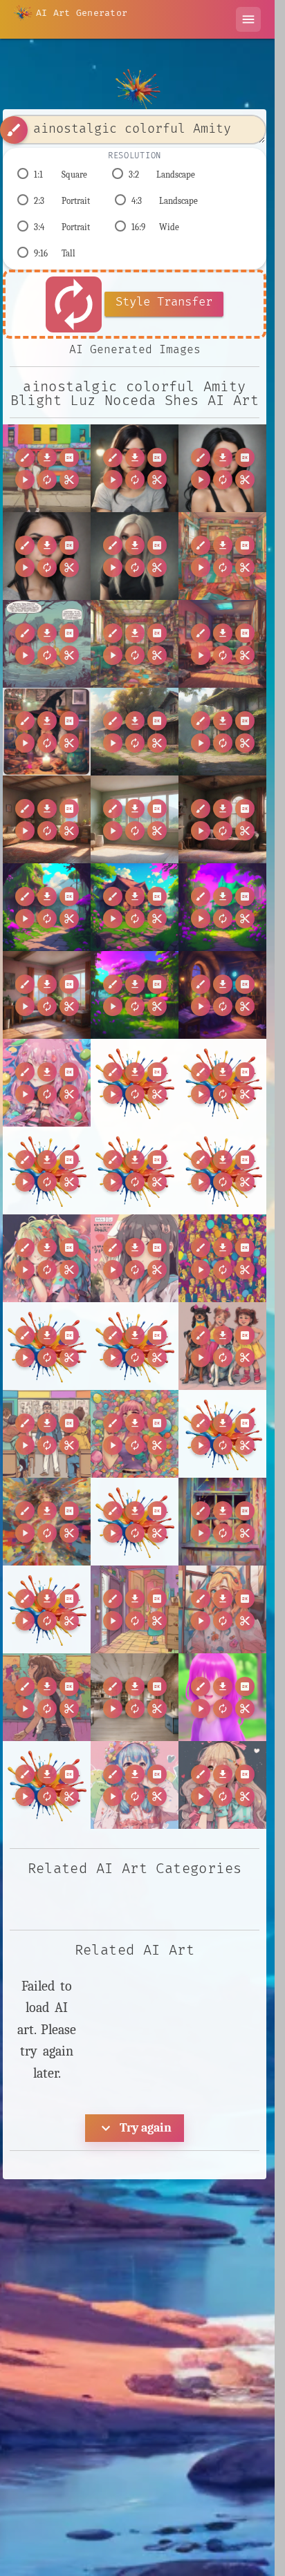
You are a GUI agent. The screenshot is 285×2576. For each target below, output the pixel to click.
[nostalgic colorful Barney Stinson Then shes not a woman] (222, 1258)
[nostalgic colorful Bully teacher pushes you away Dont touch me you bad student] (47, 1434)
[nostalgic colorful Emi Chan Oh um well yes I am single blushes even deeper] (222, 1785)
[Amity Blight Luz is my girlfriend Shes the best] (135, 468)
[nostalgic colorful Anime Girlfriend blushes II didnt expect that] (135, 1258)
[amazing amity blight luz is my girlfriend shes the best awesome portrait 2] (47, 556)
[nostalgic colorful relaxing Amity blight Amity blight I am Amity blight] (135, 644)
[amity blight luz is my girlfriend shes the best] (222, 468)
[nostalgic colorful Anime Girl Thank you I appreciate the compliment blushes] (47, 1258)
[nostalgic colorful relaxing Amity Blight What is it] (222, 556)
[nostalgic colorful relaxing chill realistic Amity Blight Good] (222, 644)
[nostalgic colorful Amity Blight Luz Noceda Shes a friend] (47, 468)
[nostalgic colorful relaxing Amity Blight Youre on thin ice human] (47, 644)
